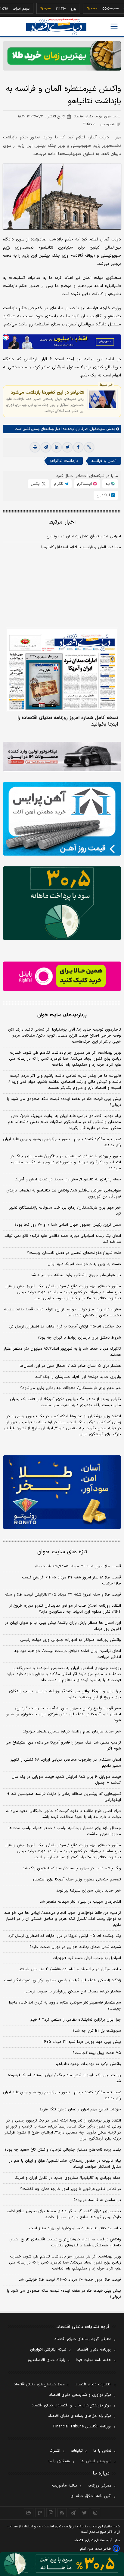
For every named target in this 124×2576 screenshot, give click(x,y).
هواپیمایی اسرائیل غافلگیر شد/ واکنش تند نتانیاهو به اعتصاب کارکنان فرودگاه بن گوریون (64, 1194)
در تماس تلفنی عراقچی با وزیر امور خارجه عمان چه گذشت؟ (71, 2189)
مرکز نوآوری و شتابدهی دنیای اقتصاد (80, 2395)
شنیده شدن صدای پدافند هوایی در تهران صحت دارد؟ (75, 1947)
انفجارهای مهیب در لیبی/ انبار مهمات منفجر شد (80, 1902)
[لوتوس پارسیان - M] (62, 2564)
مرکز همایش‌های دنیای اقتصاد (39, 2384)
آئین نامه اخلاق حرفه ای (91, 2496)
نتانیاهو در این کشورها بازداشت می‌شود (48, 392)
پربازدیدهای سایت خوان (62, 1015)
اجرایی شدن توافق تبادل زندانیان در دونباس (84, 536)
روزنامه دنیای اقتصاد (94, 2350)
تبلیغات (77, 2451)
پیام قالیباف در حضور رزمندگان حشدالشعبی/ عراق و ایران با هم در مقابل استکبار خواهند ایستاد (65, 2164)
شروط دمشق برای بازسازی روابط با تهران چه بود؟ (79, 1338)
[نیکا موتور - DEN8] (62, 756)
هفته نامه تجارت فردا (94, 2360)
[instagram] (96, 2513)
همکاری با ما (59, 2461)
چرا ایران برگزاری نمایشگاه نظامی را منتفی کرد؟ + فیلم (75, 2020)
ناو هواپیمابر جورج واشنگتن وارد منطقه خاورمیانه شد (76, 1275)
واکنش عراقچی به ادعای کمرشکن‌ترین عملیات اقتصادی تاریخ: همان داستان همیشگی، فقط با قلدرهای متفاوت (65, 2242)
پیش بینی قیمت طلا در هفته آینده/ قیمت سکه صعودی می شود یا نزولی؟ (64, 1102)
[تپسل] (6, 337)
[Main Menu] (114, 26)
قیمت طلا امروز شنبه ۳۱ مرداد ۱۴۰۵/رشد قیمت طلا (78, 1566)
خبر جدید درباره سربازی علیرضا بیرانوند (89, 1891)
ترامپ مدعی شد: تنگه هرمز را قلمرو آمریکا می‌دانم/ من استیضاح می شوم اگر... (63, 1746)
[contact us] (40, 2513)
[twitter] (67, 447)
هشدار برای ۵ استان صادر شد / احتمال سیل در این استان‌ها (70, 1366)
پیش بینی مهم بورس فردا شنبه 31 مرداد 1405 (82, 2042)
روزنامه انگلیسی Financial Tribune (82, 2427)
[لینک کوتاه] (89, 447)
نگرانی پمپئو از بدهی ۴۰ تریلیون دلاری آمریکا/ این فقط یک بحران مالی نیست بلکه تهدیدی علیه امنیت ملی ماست (65, 1402)
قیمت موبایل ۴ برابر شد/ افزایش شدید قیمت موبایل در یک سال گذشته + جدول (66, 1780)
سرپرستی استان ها (96, 2461)
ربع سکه (112, 9)
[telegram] (46, 447)
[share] (51, 2513)
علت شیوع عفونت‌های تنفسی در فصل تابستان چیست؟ (74, 1253)
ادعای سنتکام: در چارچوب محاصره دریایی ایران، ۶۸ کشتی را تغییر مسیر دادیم (66, 1763)
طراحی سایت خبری (99, 2549)
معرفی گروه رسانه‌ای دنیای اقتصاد (83, 2339)
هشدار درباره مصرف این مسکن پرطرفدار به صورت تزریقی (73, 1992)
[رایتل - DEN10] (62, 976)
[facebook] (78, 447)
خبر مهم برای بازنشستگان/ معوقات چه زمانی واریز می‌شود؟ (71, 1388)
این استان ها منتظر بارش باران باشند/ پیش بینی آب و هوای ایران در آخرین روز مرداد (63, 1626)
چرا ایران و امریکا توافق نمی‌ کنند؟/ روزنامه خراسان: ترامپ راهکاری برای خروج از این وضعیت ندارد (65, 1694)
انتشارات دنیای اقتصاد (93, 2384)
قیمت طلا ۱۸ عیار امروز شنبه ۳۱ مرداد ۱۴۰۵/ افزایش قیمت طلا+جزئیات (71, 1581)
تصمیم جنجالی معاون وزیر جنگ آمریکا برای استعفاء (77, 1880)
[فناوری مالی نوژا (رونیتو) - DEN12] (62, 1492)
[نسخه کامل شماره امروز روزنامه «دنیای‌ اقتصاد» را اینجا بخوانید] (62, 670)
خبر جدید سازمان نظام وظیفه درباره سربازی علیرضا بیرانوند (72, 1732)
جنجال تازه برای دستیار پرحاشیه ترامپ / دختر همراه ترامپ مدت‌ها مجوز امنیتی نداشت (65, 1831)
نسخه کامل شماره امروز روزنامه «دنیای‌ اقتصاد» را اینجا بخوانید (68, 721)
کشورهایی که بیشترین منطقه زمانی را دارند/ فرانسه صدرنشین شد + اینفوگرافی (64, 1797)
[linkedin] (57, 447)
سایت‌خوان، (96, 429)
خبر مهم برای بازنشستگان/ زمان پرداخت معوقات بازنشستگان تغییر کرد (65, 1211)
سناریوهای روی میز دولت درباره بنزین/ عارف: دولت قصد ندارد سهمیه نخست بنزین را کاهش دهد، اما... (62, 1312)
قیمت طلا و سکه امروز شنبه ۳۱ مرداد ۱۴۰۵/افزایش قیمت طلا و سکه (63, 1595)
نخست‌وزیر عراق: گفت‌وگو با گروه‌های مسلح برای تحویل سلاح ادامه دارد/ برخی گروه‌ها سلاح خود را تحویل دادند (64, 2214)
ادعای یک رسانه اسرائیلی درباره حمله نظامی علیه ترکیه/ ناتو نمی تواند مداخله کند (63, 1239)
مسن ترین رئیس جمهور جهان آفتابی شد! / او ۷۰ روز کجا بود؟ (68, 1225)
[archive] (29, 2513)
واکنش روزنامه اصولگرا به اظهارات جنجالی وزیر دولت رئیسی (71, 1640)
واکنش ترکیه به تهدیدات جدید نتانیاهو (88, 2064)
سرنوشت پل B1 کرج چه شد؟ (97, 2031)
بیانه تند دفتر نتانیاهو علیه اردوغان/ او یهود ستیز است (75, 2228)
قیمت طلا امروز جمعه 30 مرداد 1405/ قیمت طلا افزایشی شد (70, 2280)
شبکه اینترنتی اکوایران (48, 2350)
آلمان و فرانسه (104, 461)
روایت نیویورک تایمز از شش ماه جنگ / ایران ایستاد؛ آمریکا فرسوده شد (64, 2078)
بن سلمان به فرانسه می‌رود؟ (97, 2200)
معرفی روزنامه (99, 2486)
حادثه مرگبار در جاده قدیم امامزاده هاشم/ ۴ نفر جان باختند (70, 1969)
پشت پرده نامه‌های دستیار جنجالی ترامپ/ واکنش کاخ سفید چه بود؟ (63, 2150)
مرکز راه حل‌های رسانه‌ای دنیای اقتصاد (80, 2416)
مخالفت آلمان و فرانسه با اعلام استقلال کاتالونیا (81, 547)
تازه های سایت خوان (62, 1552)
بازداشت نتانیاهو (64, 461)
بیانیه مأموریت (65, 2486)
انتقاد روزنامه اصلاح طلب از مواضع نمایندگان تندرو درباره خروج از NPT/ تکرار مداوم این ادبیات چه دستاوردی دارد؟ (65, 1609)
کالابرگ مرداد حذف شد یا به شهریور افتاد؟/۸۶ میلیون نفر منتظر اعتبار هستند (62, 1352)
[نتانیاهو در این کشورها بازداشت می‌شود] (102, 399)
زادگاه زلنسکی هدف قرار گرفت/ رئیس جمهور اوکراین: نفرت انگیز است (62, 1980)
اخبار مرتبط (62, 522)
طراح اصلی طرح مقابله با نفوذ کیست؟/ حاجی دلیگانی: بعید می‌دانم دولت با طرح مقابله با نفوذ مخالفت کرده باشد (63, 1814)
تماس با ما (102, 2451)
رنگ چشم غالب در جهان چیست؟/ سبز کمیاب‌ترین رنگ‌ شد (72, 1868)
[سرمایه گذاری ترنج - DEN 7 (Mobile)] (62, 56)
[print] (35, 447)
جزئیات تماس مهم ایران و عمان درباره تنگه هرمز (80, 2109)
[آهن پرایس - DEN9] (62, 819)
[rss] (62, 2513)
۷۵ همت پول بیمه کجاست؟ (97, 2053)
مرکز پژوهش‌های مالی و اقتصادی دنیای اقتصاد (71, 2405)
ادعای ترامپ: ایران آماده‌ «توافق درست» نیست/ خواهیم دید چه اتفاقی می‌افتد (68, 1654)
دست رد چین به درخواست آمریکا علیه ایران (84, 1264)
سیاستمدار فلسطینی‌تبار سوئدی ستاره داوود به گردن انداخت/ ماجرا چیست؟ (65, 2006)
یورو (55, 9)
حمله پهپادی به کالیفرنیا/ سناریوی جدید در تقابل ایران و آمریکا (68, 1179)
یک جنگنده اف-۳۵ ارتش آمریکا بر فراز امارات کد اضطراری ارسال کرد (65, 1327)
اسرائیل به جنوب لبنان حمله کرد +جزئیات (87, 1958)
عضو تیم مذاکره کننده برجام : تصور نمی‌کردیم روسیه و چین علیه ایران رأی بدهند (62, 1142)
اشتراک (55, 2451)
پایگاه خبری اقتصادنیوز (46, 2360)
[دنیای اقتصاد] (56, 27)
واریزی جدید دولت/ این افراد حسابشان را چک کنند (78, 1377)
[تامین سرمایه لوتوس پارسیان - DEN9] (62, 903)
